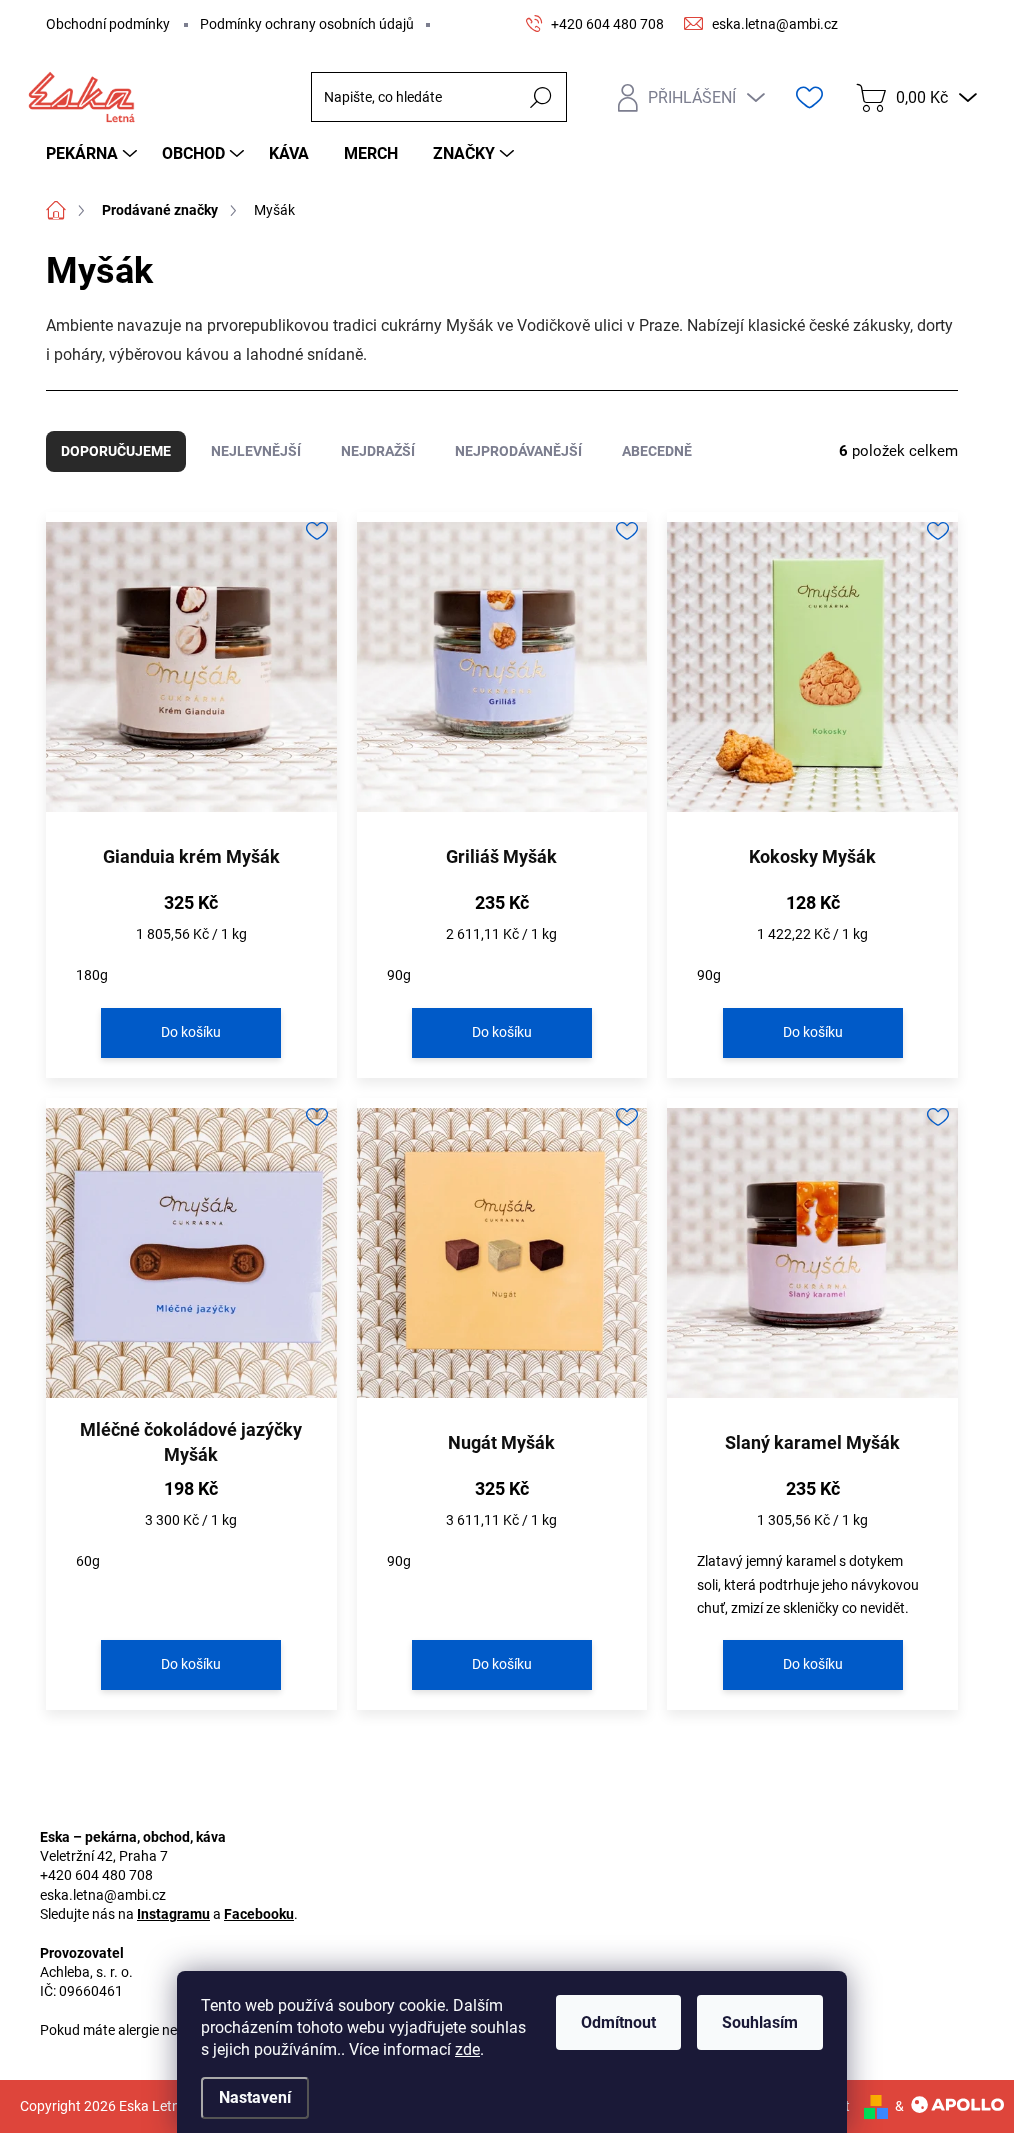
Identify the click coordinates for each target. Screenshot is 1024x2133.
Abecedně (657, 451)
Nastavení (255, 2097)
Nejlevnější (256, 451)
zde (467, 2049)
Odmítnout (618, 2022)
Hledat (540, 97)
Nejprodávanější (518, 451)
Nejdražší (378, 451)
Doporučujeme (116, 451)
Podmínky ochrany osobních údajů (307, 24)
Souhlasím (760, 2022)
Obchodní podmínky (108, 24)
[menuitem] (94, 154)
